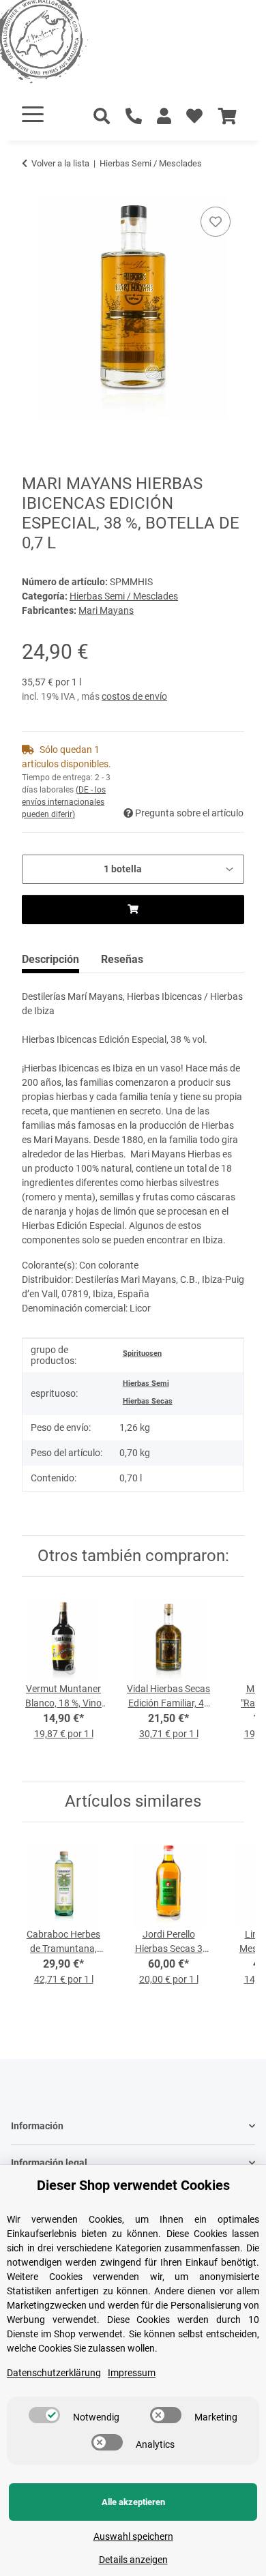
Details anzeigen (133, 2560)
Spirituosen (142, 1353)
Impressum (132, 2373)
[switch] (44, 2415)
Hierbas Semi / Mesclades (124, 596)
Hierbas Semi (146, 1383)
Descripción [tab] (50, 959)
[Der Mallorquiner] (57, 44)
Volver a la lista (60, 163)
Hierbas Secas (148, 1401)
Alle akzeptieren (133, 2502)
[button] (164, 117)
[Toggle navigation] (33, 114)
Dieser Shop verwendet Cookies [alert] (133, 2185)
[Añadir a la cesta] (33, 188)
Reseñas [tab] (122, 959)
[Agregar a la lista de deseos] (216, 222)
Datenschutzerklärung (54, 2373)
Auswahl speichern (133, 2536)
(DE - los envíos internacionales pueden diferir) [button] (64, 802)
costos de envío (134, 696)
